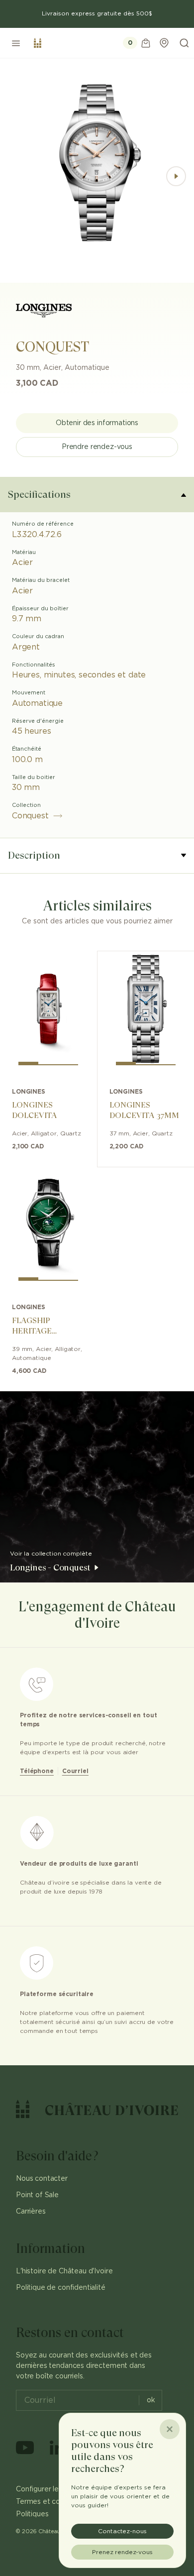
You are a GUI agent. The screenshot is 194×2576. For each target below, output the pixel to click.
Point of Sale (37, 2195)
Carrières (31, 2212)
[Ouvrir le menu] (16, 43)
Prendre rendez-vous (97, 447)
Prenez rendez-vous (122, 2552)
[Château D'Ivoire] (38, 43)
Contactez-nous (122, 2531)
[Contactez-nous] (164, 43)
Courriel (75, 1771)
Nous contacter (42, 2179)
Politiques (32, 2514)
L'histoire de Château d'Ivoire (64, 2271)
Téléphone (37, 1771)
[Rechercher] (184, 43)
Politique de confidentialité (61, 2288)
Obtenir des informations (97, 423)
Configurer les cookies (53, 2489)
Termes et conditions (51, 2502)
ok (151, 2400)
